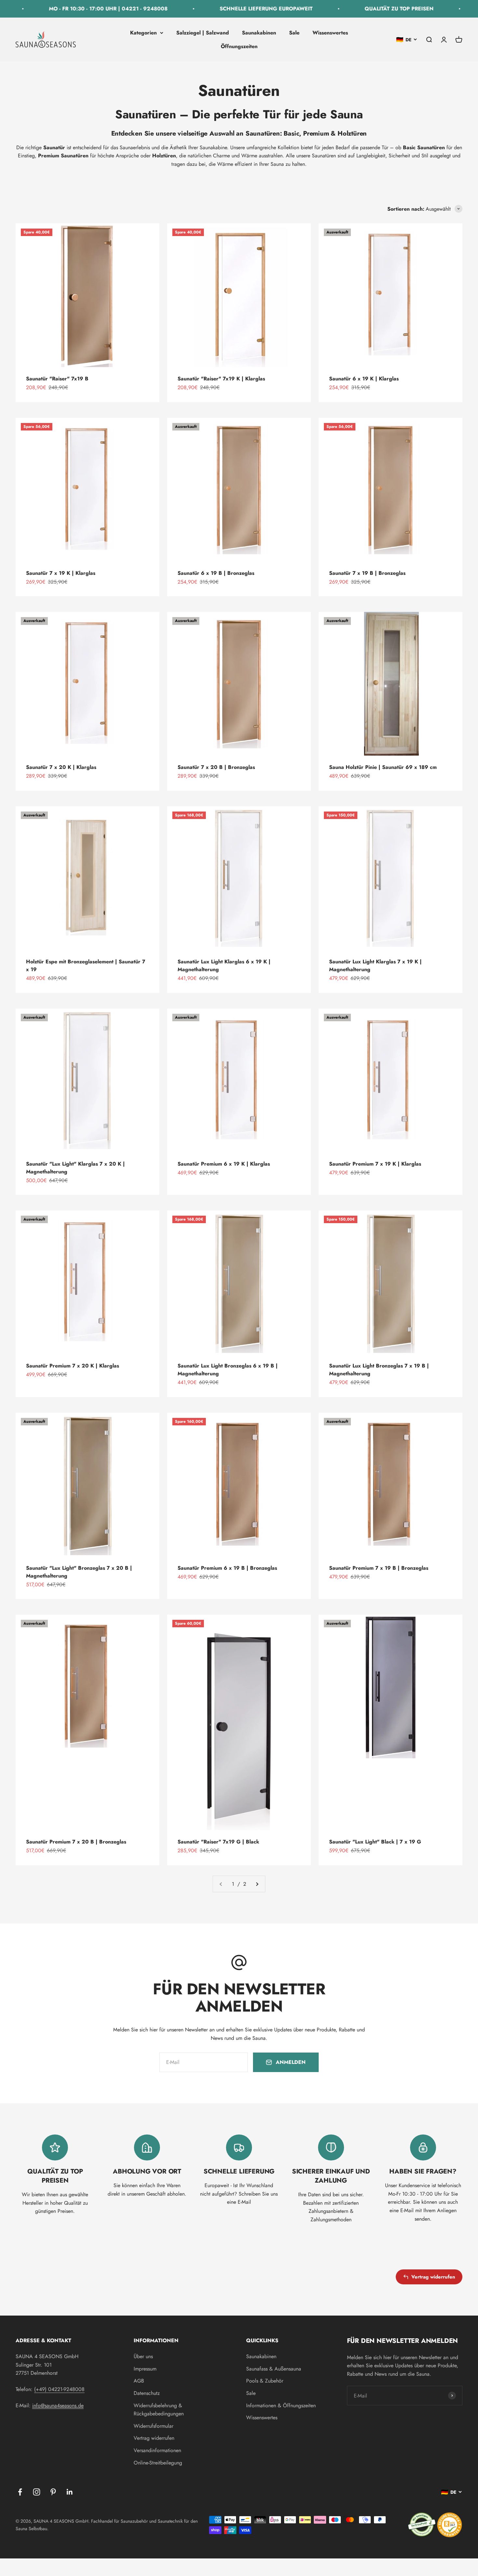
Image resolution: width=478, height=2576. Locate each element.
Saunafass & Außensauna (274, 2369)
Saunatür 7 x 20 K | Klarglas (61, 767)
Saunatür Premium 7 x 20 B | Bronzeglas (76, 1842)
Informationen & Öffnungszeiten (281, 2405)
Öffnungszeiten (239, 46)
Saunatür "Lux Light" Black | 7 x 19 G (375, 1842)
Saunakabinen (259, 33)
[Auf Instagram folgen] (37, 2492)
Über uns (143, 2356)
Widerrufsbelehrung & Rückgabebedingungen (159, 2410)
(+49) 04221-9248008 (59, 2389)
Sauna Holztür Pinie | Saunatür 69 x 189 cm (383, 767)
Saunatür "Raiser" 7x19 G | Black (218, 1842)
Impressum (145, 2369)
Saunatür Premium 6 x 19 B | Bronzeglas (227, 1568)
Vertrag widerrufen (433, 2277)
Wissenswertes (330, 33)
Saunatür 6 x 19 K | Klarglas (364, 379)
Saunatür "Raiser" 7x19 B (57, 379)
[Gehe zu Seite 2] (257, 1884)
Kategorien (143, 33)
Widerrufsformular (153, 2426)
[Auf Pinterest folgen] (53, 2492)
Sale (294, 33)
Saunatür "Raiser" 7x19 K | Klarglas (221, 379)
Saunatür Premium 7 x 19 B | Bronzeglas (379, 1568)
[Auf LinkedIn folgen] (70, 2492)
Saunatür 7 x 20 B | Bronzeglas (216, 767)
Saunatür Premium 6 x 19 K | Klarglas (224, 1164)
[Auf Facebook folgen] (20, 2492)
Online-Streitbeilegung (158, 2463)
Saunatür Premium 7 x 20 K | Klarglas (73, 1366)
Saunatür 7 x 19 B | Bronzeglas (367, 573)
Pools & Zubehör (265, 2381)
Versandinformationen (157, 2450)
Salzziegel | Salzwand (203, 33)
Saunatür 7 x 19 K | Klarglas (61, 573)
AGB (139, 2381)
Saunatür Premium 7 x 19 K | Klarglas (375, 1164)
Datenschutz (147, 2393)
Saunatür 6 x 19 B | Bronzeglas (216, 573)
